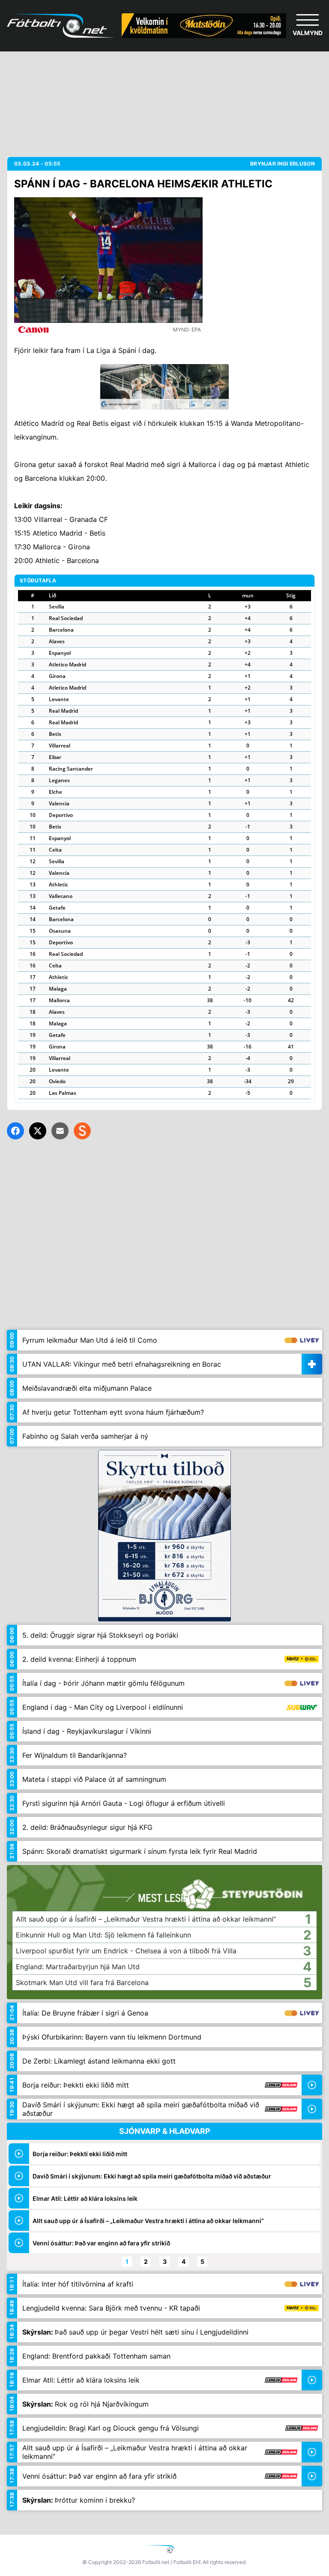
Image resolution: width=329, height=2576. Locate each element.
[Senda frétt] (60, 1131)
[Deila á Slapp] (82, 1131)
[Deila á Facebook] (15, 1131)
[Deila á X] (38, 1131)
